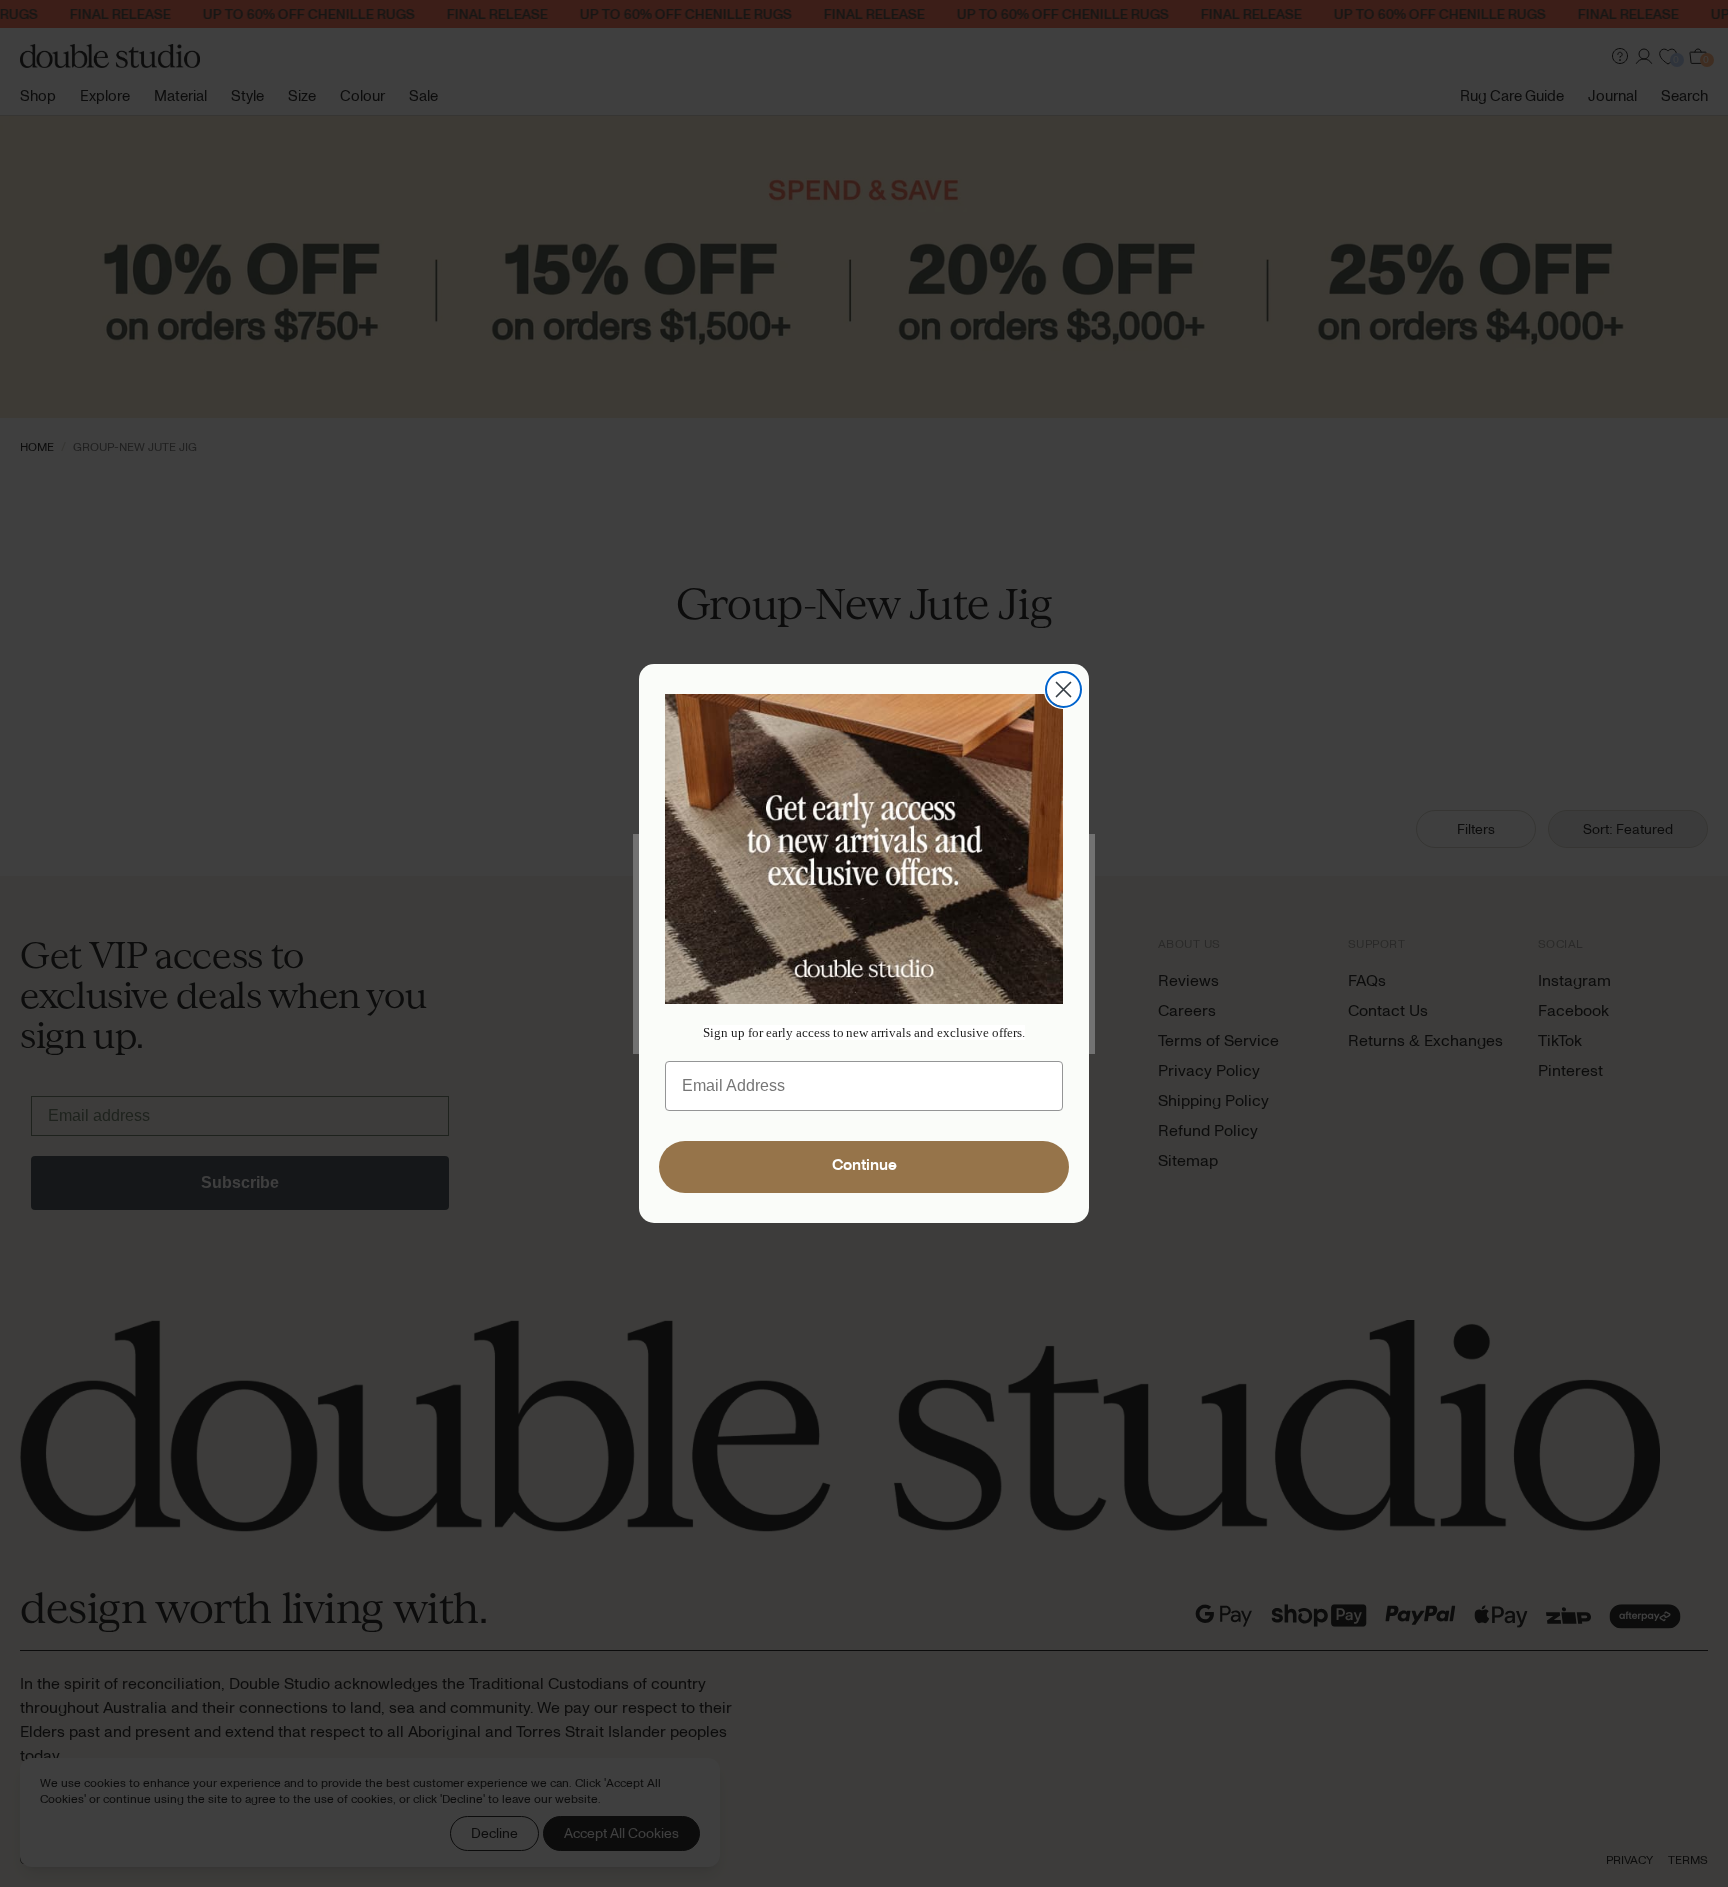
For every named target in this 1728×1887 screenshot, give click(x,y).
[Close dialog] (1063, 689)
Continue (864, 1167)
